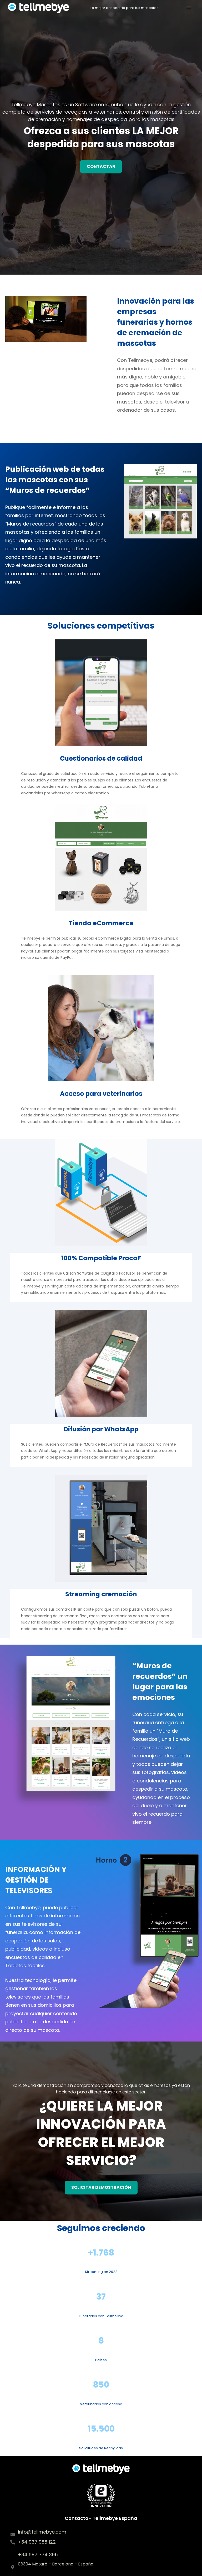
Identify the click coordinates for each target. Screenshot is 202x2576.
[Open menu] (189, 8)
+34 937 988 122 (37, 2542)
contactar (101, 166)
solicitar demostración (101, 2187)
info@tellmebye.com (42, 2532)
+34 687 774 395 (38, 2555)
